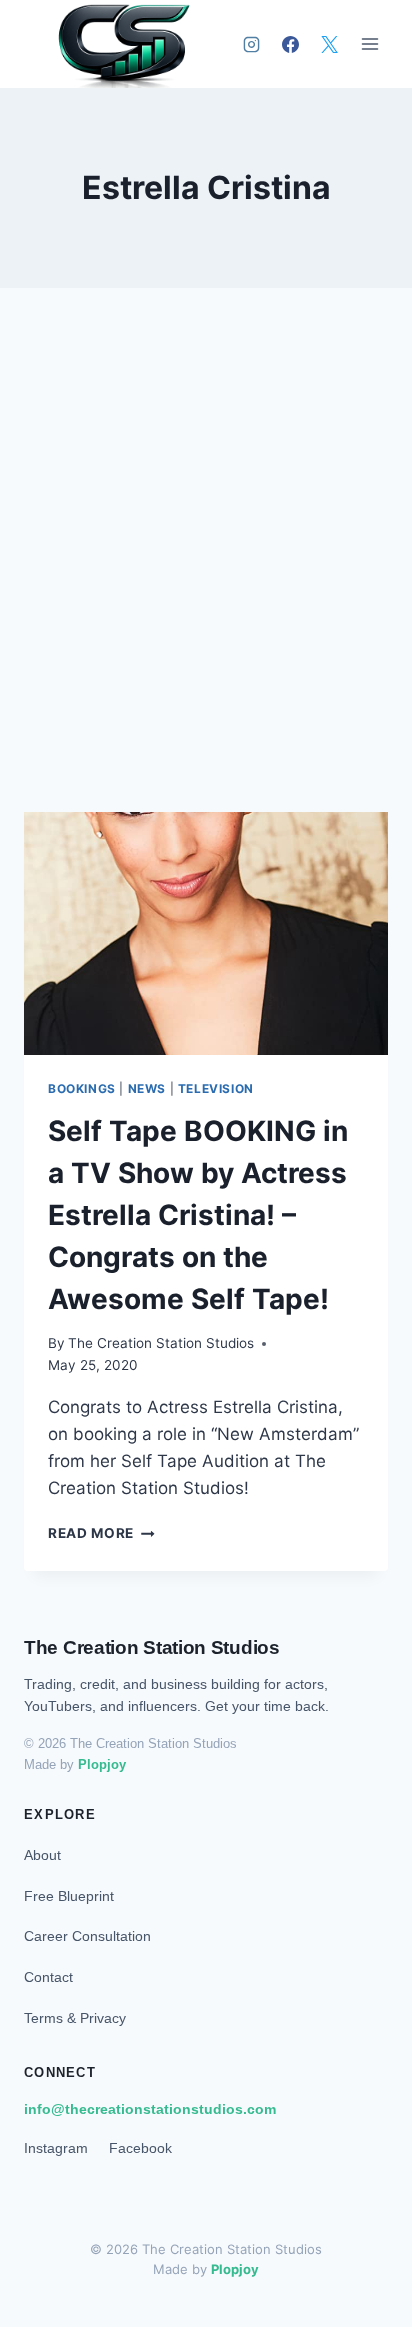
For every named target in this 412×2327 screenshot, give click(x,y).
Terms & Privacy (75, 2018)
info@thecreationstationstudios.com (150, 2109)
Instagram (56, 2148)
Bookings (82, 1088)
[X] (329, 44)
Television (216, 1088)
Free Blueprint (69, 1896)
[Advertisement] (206, 574)
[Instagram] (251, 44)
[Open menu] (369, 44)
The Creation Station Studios (161, 1343)
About (42, 1855)
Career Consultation (87, 1936)
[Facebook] (290, 44)
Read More (101, 1533)
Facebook (140, 2148)
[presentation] (206, 933)
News (147, 1088)
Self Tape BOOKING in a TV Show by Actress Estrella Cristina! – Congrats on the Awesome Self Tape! (198, 1215)
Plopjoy (102, 1764)
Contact (48, 1977)
